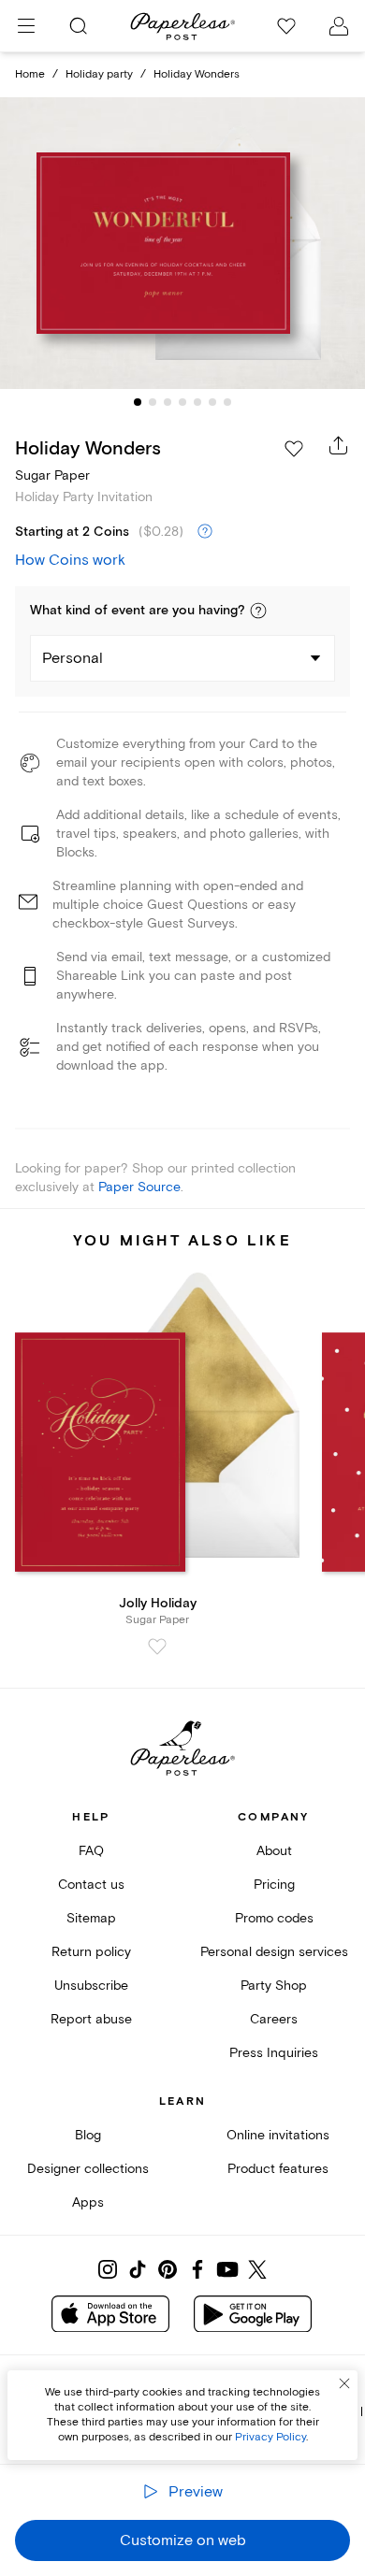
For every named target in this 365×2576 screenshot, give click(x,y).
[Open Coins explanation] (205, 532)
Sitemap (91, 1918)
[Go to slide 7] (227, 402)
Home (30, 74)
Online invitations (278, 2135)
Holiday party (99, 74)
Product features (278, 2169)
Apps (88, 2202)
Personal (73, 658)
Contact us (91, 1885)
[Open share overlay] (339, 445)
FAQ (91, 1851)
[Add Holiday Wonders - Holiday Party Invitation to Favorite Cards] (294, 449)
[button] (258, 611)
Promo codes (274, 1918)
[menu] (26, 26)
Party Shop (274, 1986)
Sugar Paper (52, 475)
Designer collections (88, 2169)
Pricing (274, 1885)
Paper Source (139, 1187)
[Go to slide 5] (197, 402)
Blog (88, 2135)
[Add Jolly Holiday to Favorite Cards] (157, 1647)
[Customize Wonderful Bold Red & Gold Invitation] (182, 244)
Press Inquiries (274, 2053)
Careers (274, 2019)
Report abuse (91, 2019)
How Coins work (70, 560)
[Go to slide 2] (153, 402)
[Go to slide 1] (138, 402)
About (274, 1851)
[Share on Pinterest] (168, 2269)
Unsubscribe (91, 1986)
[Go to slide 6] (212, 402)
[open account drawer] (339, 26)
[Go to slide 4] (182, 402)
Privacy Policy (270, 2437)
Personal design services (274, 1952)
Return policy (91, 1952)
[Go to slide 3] (168, 402)
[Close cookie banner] (344, 2383)
